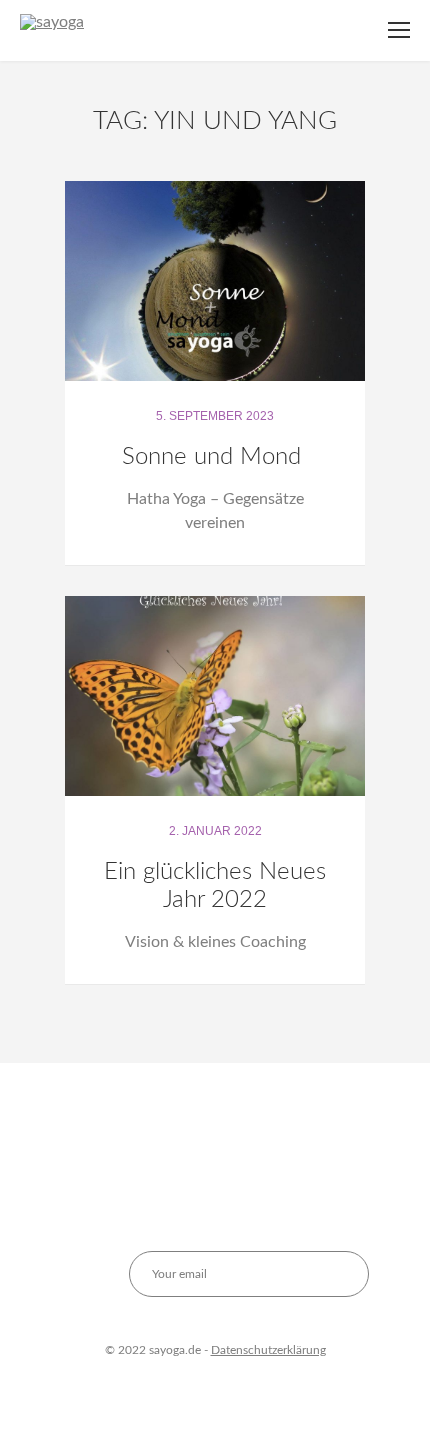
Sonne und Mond (215, 457)
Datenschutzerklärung (268, 1350)
